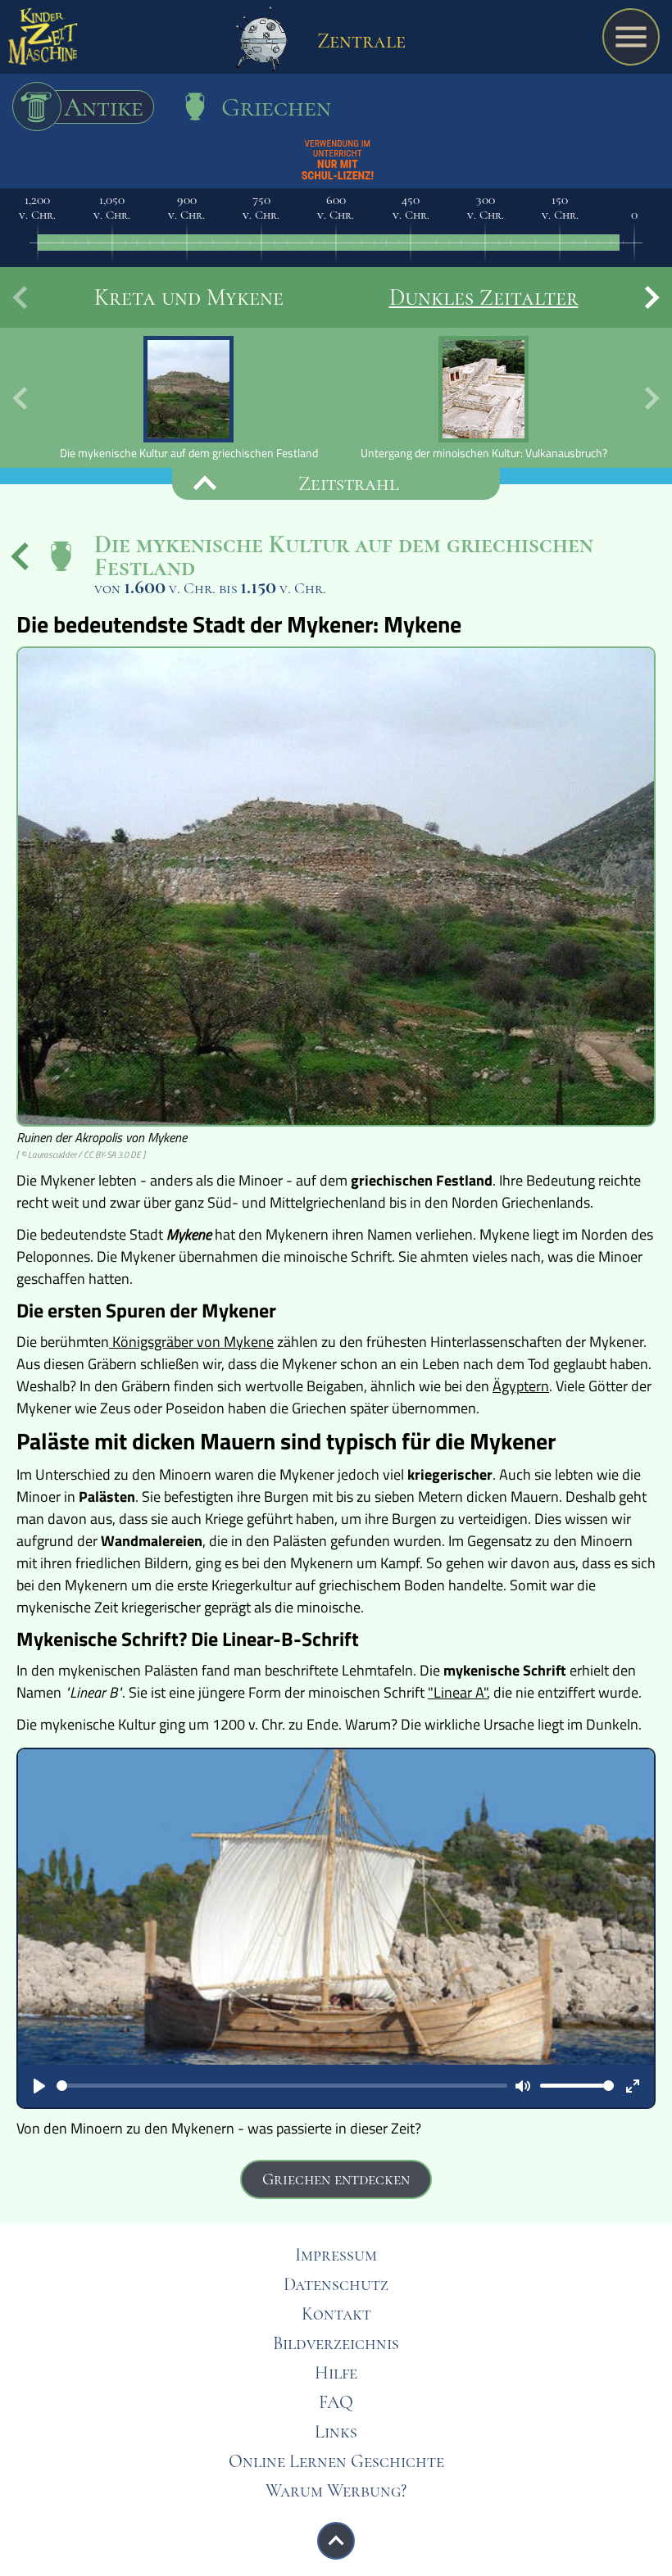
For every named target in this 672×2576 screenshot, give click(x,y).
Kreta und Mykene (189, 297)
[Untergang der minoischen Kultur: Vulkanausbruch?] (484, 398)
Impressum (336, 2255)
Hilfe (336, 2373)
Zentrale (359, 41)
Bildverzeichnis (336, 2343)
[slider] (282, 2086)
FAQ (336, 2402)
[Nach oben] (336, 2541)
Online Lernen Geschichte (336, 2461)
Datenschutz (336, 2284)
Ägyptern (521, 1386)
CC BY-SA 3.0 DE (112, 1154)
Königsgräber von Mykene (191, 1342)
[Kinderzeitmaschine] (43, 41)
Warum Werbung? (336, 2491)
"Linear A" (457, 1692)
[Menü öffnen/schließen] (631, 37)
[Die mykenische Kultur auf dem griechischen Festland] (188, 398)
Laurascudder (52, 1154)
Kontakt (336, 2314)
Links (336, 2432)
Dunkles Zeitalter (484, 297)
